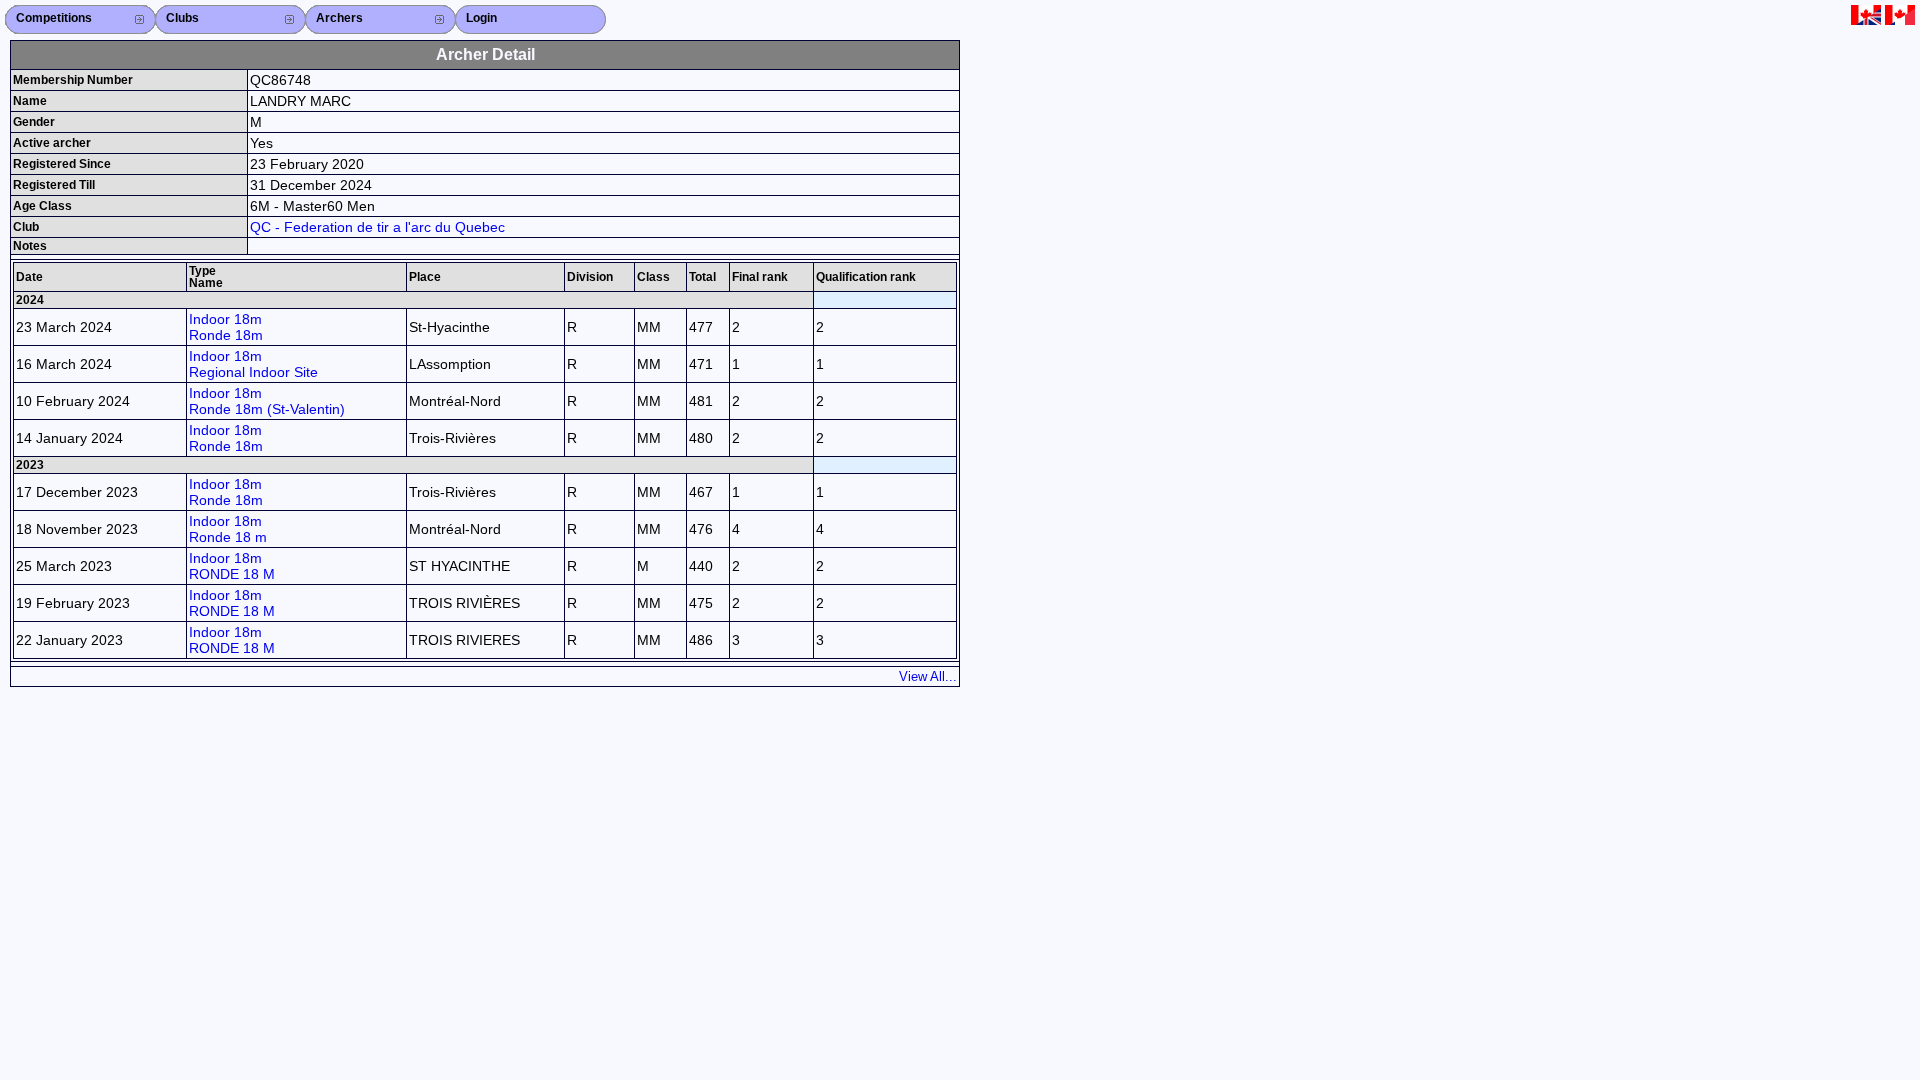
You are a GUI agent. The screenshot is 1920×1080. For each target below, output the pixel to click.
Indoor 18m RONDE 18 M (232, 566)
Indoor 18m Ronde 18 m (228, 529)
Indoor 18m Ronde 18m (226, 327)
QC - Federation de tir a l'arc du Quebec (377, 227)
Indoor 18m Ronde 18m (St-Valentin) (267, 401)
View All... (928, 676)
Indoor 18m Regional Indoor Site (253, 364)
